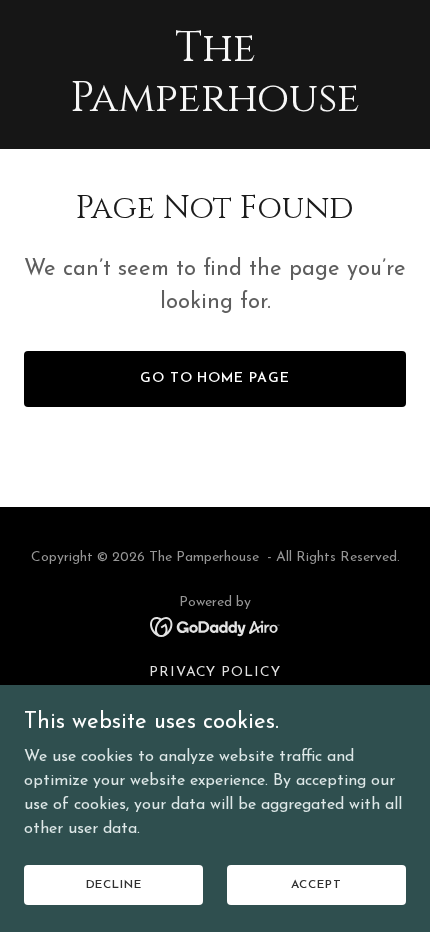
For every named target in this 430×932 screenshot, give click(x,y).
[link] (215, 107)
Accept (316, 884)
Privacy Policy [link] (215, 672)
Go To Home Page (215, 378)
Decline (114, 884)
